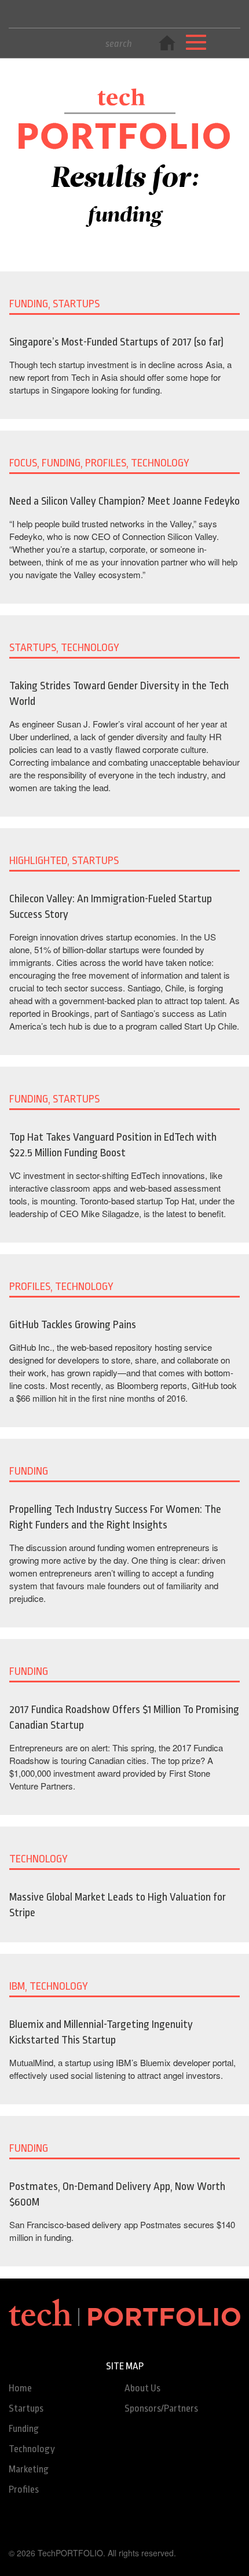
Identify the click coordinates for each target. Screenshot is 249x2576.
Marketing (29, 2469)
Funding (24, 2429)
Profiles (24, 2489)
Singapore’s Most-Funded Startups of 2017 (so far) (116, 342)
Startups (26, 2408)
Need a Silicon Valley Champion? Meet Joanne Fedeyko (124, 501)
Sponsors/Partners (161, 2408)
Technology (32, 2449)
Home (20, 2388)
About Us (142, 2388)
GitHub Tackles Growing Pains (73, 1325)
